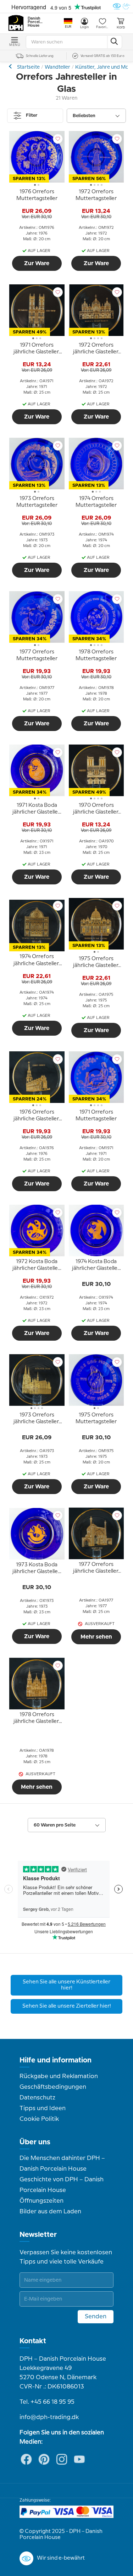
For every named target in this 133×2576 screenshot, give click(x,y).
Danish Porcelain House (35, 22)
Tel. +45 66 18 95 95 (47, 2402)
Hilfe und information (56, 2060)
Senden (96, 2317)
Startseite (28, 67)
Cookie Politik (39, 2119)
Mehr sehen (96, 1637)
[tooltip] (37, 196)
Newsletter (38, 2235)
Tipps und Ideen (43, 2108)
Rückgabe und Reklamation (59, 2076)
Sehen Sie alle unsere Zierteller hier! (67, 2006)
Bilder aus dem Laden (50, 2212)
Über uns (35, 2142)
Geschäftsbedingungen (53, 2087)
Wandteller (57, 67)
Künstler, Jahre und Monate (11, 66)
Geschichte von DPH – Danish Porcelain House (62, 2185)
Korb (121, 27)
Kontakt (33, 2341)
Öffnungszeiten (41, 2201)
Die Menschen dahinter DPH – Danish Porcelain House (62, 2164)
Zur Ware (37, 263)
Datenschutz (37, 2098)
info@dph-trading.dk (49, 2417)
